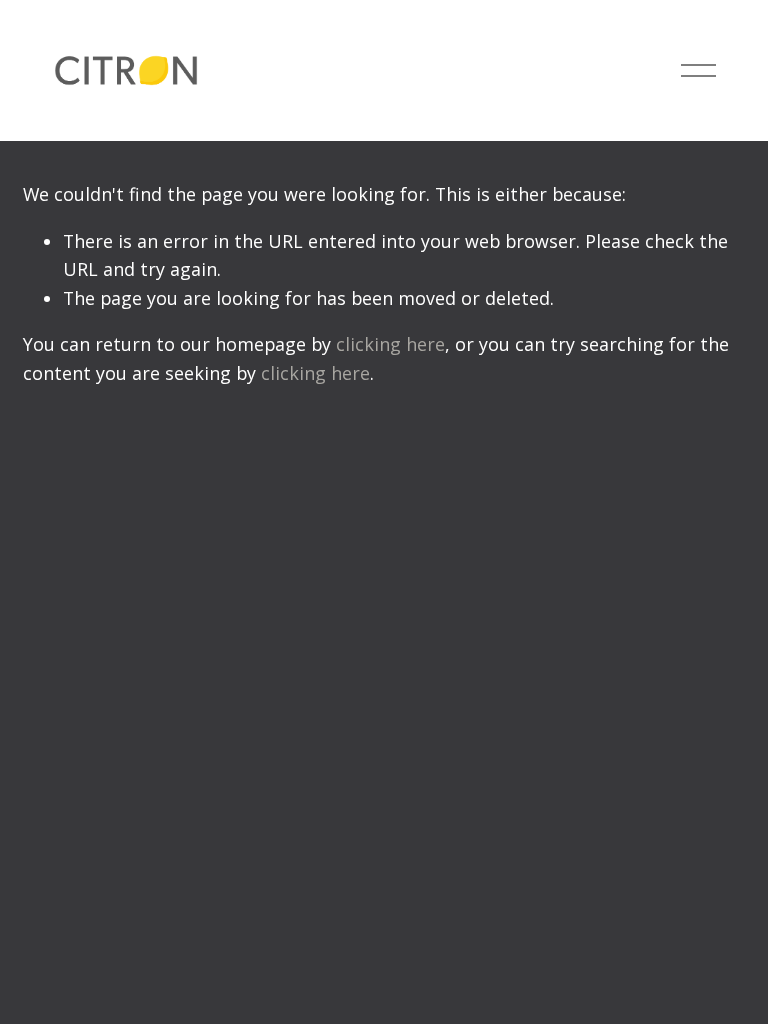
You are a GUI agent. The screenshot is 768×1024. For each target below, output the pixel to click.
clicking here (390, 344)
